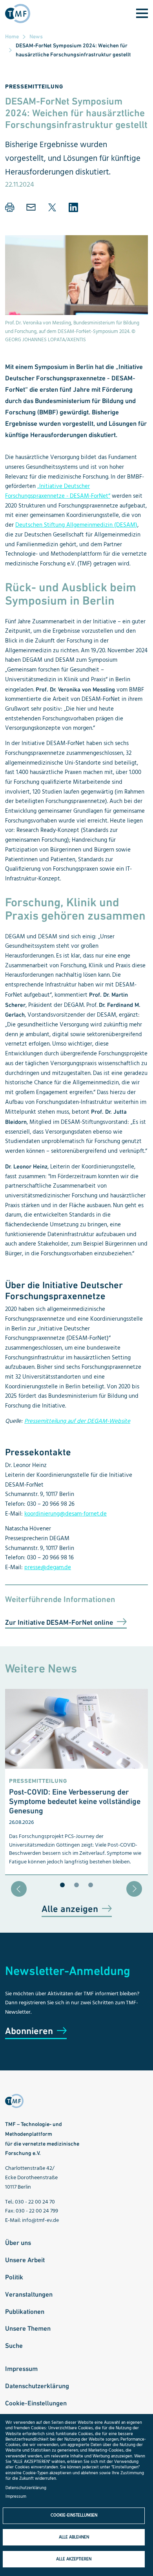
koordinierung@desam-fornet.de (66, 1514)
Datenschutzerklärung (37, 2386)
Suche (14, 2346)
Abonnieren (29, 2031)
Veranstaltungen (29, 2294)
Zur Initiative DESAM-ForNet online (59, 1622)
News (36, 36)
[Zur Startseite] (20, 14)
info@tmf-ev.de (40, 2220)
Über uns (18, 2243)
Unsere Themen (28, 2328)
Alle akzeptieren (74, 2559)
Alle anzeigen (70, 1909)
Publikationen (25, 2311)
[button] (10, 207)
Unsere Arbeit (25, 2260)
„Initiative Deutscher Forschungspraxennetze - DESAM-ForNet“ (58, 491)
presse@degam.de (48, 1568)
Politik (14, 2277)
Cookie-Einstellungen (36, 2403)
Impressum (21, 2369)
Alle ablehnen (74, 2537)
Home (12, 36)
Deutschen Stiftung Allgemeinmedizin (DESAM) (76, 525)
